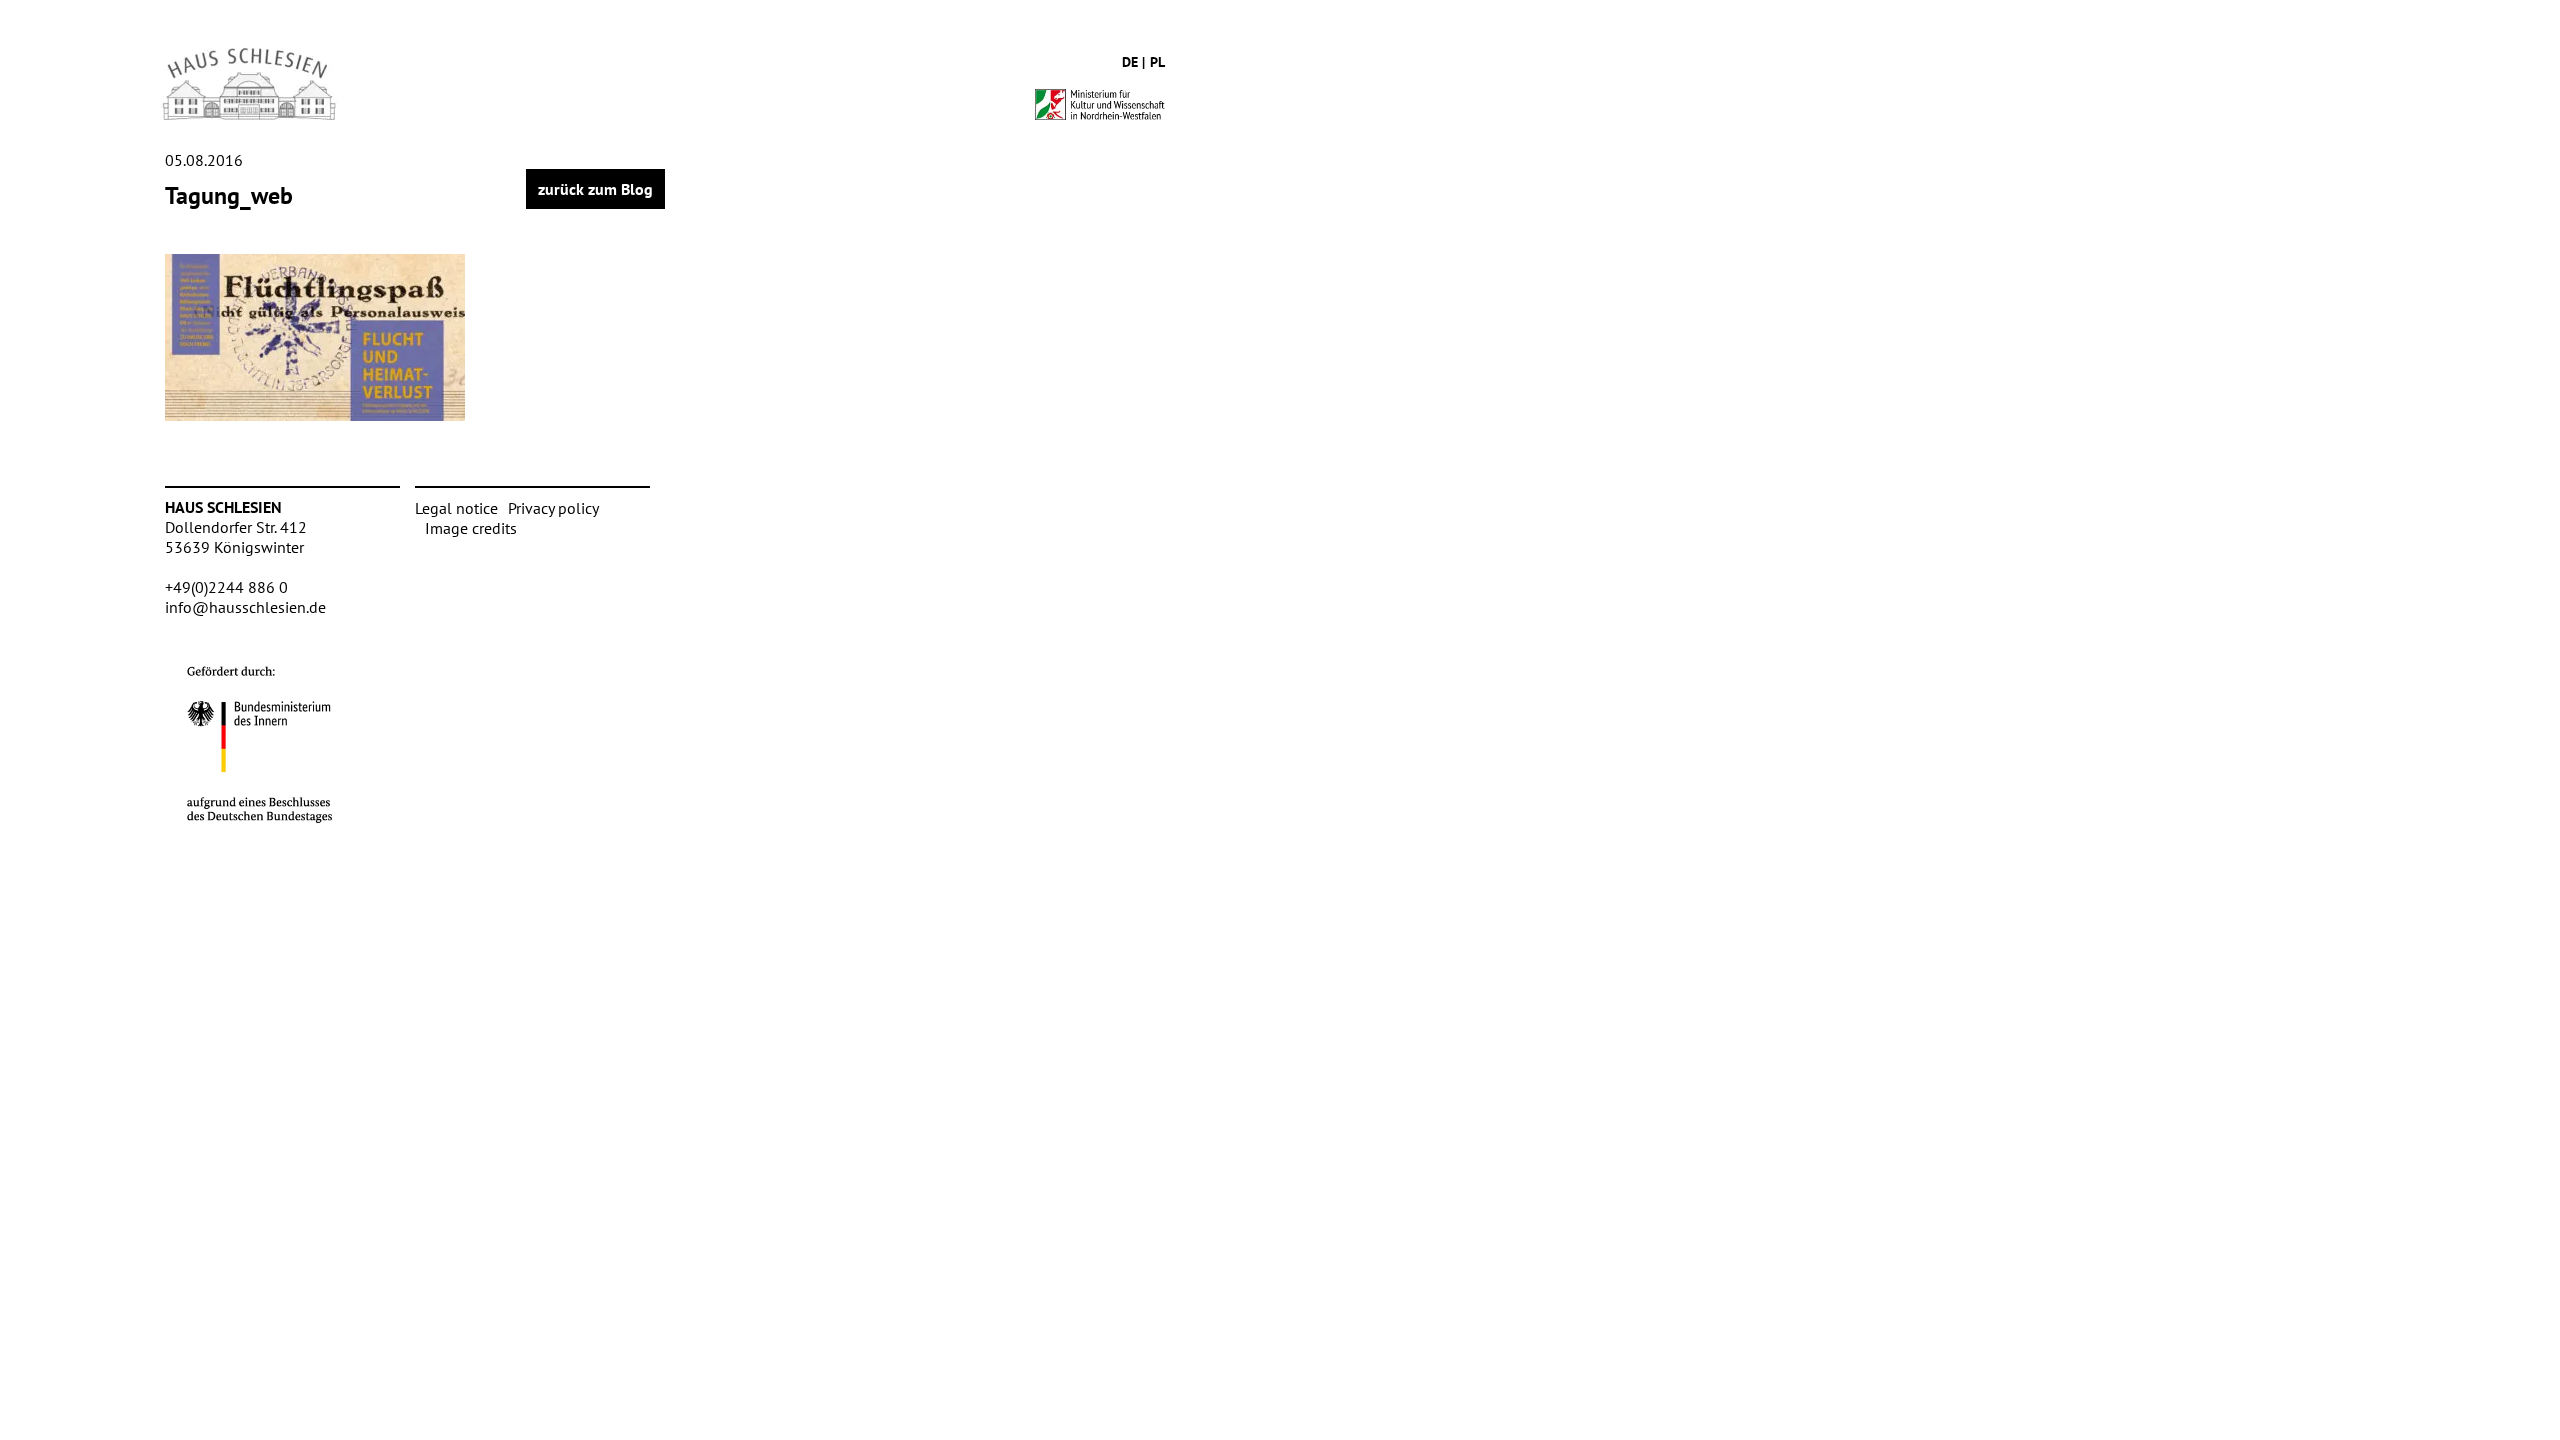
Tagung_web (229, 195)
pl (1157, 62)
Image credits (471, 528)
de (1130, 62)
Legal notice (456, 508)
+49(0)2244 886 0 (226, 587)
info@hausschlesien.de (245, 607)
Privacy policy (553, 508)
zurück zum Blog (595, 189)
